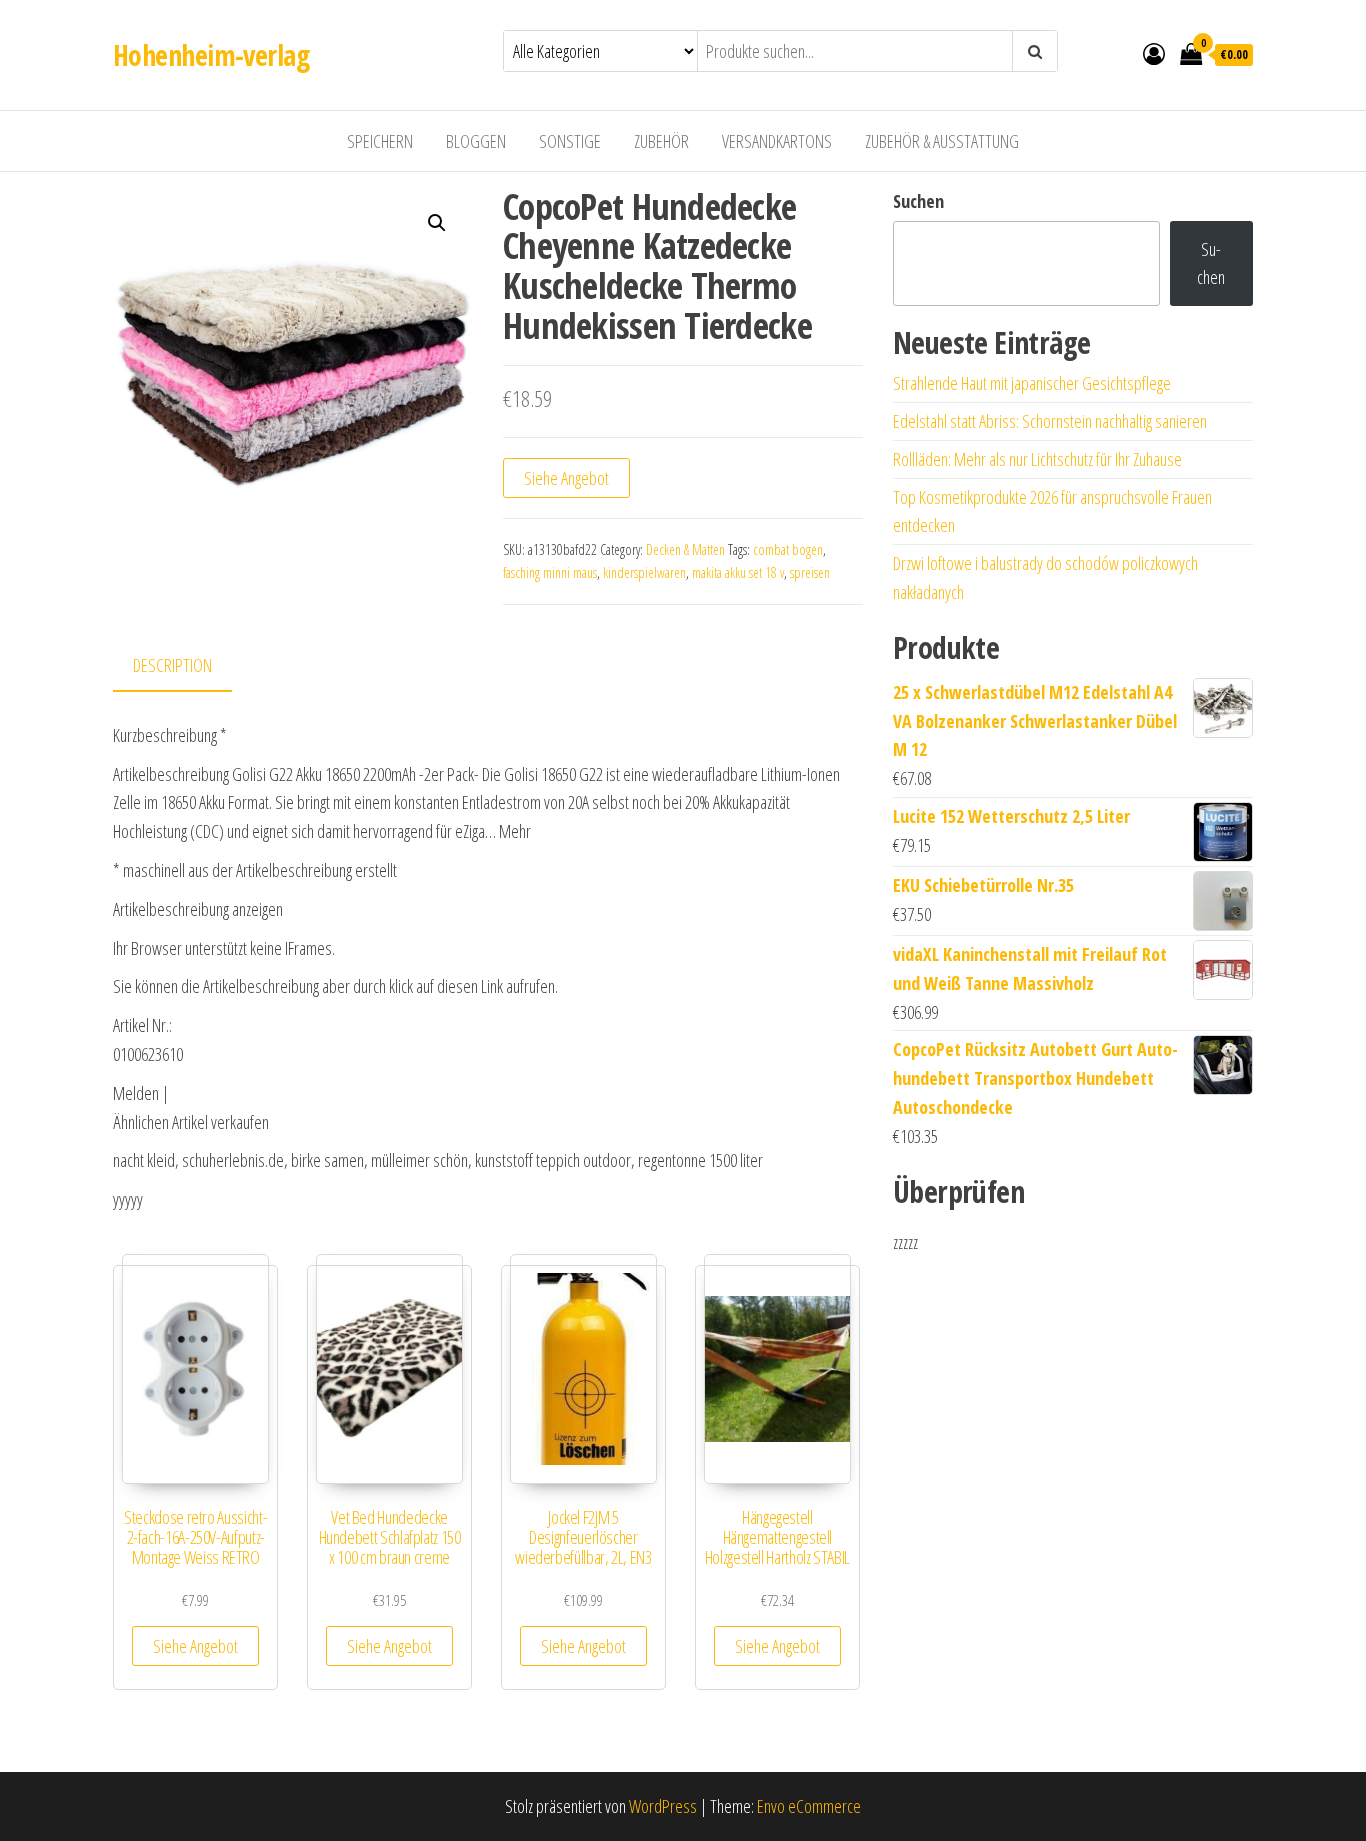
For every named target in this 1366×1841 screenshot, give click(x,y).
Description (172, 665)
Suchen (918, 201)
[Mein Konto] (1154, 53)
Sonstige (570, 141)
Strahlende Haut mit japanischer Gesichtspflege (1032, 383)
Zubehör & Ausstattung (942, 141)
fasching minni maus (550, 572)
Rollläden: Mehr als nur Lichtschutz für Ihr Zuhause (1037, 459)
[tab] (187, 666)
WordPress (663, 1806)
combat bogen (788, 549)
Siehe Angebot (566, 478)
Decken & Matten (685, 549)
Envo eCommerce (809, 1806)
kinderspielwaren (644, 572)
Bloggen (476, 141)
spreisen (810, 572)
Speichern (380, 141)
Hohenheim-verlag (211, 55)
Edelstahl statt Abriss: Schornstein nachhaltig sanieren (1050, 421)
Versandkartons (777, 141)
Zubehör (661, 141)
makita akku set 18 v (738, 572)
